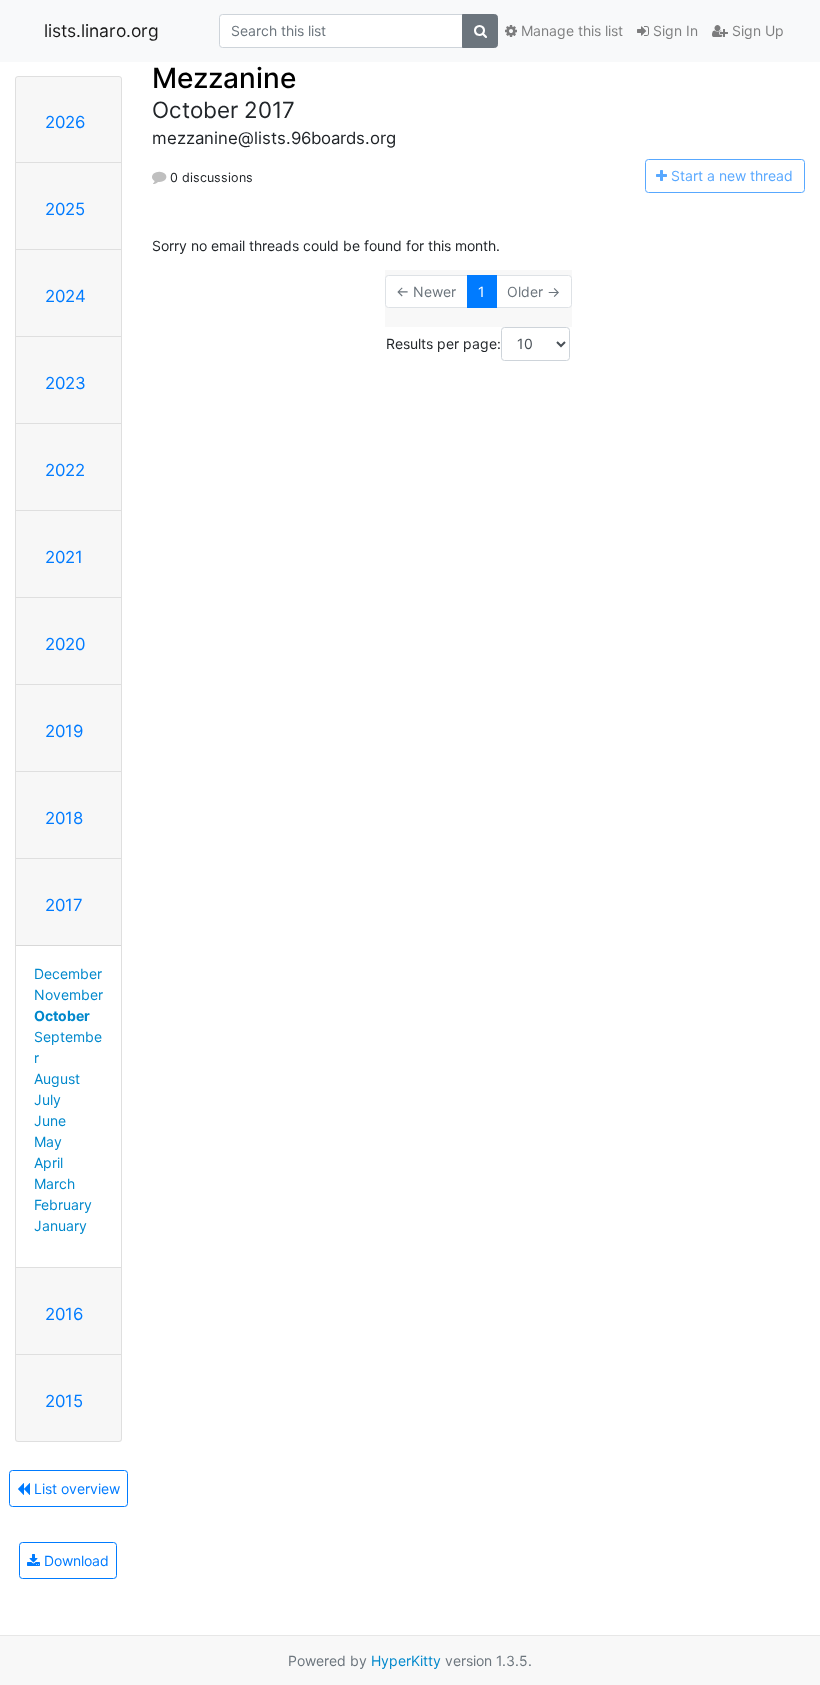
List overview (75, 1488)
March (54, 1183)
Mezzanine (224, 78)
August (57, 1078)
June (50, 1120)
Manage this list (570, 30)
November (68, 994)
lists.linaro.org (101, 30)
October (62, 1015)
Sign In (673, 30)
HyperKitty (406, 1660)
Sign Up (756, 30)
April (48, 1162)
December (68, 973)
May (48, 1141)
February (63, 1204)
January (60, 1225)
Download (74, 1560)
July (47, 1099)
